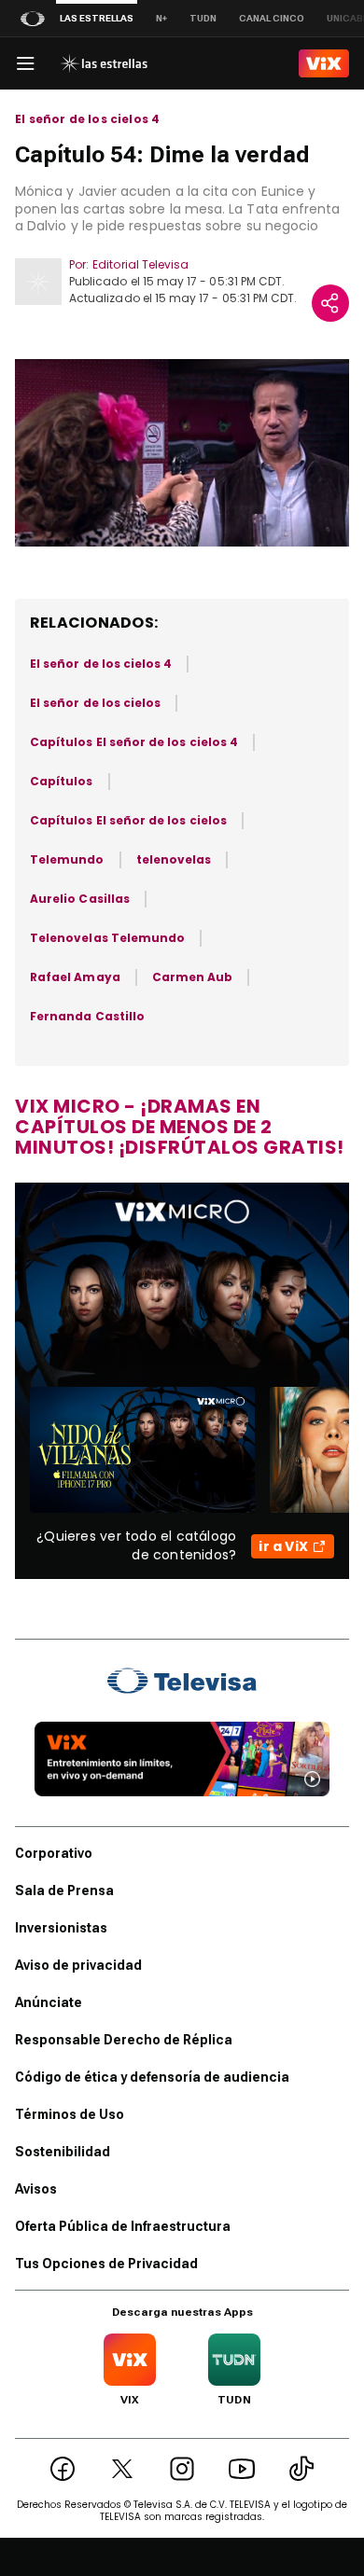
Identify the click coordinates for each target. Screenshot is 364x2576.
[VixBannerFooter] (182, 1759)
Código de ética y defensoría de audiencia (152, 2077)
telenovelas (174, 859)
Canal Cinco (272, 18)
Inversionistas (61, 1928)
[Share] (330, 303)
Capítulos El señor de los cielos (128, 820)
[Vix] (324, 63)
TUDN (203, 18)
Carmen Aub (193, 977)
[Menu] (25, 63)
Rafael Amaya (75, 977)
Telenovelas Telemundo (107, 938)
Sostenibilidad (63, 2152)
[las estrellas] (104, 63)
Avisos (36, 2189)
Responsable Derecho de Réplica (124, 2040)
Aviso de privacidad (78, 1965)
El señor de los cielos (95, 703)
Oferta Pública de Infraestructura (123, 2226)
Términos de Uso (70, 2114)
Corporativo (54, 1853)
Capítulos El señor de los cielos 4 (134, 742)
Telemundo (67, 859)
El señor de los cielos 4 (87, 119)
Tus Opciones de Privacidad (106, 2264)
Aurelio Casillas (80, 899)
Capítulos (62, 781)
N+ (161, 18)
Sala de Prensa (64, 1890)
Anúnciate (49, 2002)
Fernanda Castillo (87, 1016)
